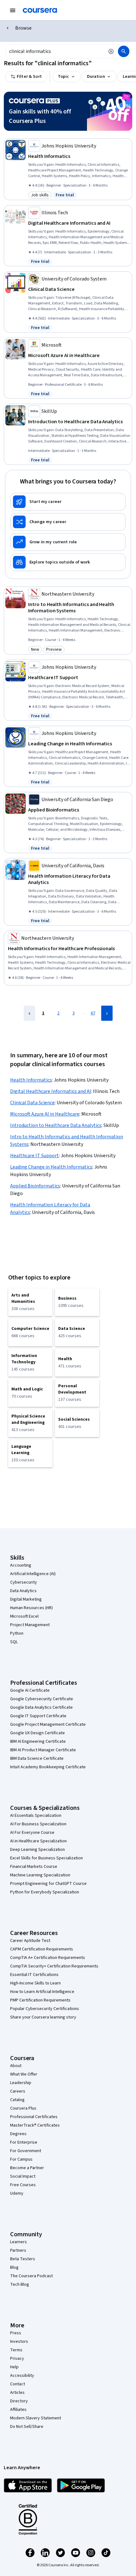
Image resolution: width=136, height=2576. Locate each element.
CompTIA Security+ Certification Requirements (54, 1966)
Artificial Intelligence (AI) (33, 1574)
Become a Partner (27, 2168)
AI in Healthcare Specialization (38, 1841)
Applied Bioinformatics (35, 1186)
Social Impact (23, 2176)
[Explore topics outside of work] (68, 562)
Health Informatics (31, 1080)
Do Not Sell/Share (27, 2427)
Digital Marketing (26, 1599)
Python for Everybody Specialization (45, 1892)
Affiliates (18, 2410)
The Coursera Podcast (31, 2276)
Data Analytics (23, 1591)
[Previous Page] (29, 1013)
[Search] (124, 51)
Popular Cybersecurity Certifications (45, 2009)
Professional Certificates (34, 2117)
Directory (19, 2401)
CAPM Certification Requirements (42, 1949)
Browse (23, 28)
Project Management (30, 1625)
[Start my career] (68, 502)
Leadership (21, 2083)
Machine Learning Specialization (40, 1875)
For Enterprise (24, 2142)
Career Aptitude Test (30, 1941)
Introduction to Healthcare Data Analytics (56, 1125)
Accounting (21, 1565)
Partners (18, 2250)
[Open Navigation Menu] (13, 10)
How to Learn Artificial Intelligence (42, 1992)
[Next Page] (107, 1013)
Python (17, 1633)
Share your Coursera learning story (43, 2017)
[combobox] (55, 51)
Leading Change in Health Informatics (51, 1167)
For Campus (21, 2159)
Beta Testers (23, 2259)
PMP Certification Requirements (40, 2000)
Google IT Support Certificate (38, 1716)
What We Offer (24, 2074)
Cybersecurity (24, 1582)
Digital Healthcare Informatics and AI (51, 1091)
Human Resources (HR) (31, 1608)
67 (93, 1013)
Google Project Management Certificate (48, 1724)
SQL (14, 1642)
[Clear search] (111, 51)
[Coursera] (40, 10)
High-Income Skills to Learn (35, 1983)
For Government (26, 2151)
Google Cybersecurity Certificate (42, 1699)
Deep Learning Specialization (37, 1850)
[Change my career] (68, 522)
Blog (14, 2267)
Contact (18, 2384)
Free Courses (23, 2185)
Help (14, 2367)
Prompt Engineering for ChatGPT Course (48, 1884)
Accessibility (22, 2376)
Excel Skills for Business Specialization (46, 1858)
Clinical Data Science (32, 1103)
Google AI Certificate (30, 1690)
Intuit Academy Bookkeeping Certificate (48, 1767)
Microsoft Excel (24, 1616)
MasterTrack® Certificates (35, 2125)
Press (16, 2333)
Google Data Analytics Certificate (41, 1707)
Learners (19, 2242)
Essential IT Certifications (34, 1975)
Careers (18, 2091)
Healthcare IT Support (34, 1156)
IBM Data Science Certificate (37, 1759)
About (16, 2066)
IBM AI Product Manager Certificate (43, 1750)
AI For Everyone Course (32, 1833)
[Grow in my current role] (68, 542)
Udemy (17, 2193)
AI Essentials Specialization (36, 1816)
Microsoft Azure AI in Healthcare (45, 1114)
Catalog (17, 2100)
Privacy (17, 2359)
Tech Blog (20, 2284)
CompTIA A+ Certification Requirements (48, 1958)
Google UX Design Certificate (37, 1733)
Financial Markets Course (34, 1867)
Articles (17, 2393)
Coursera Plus (23, 2108)
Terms (16, 2350)
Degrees (18, 2134)
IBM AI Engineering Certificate (38, 1741)
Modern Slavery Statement (36, 2418)
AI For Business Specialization (38, 1824)
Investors (19, 2342)
